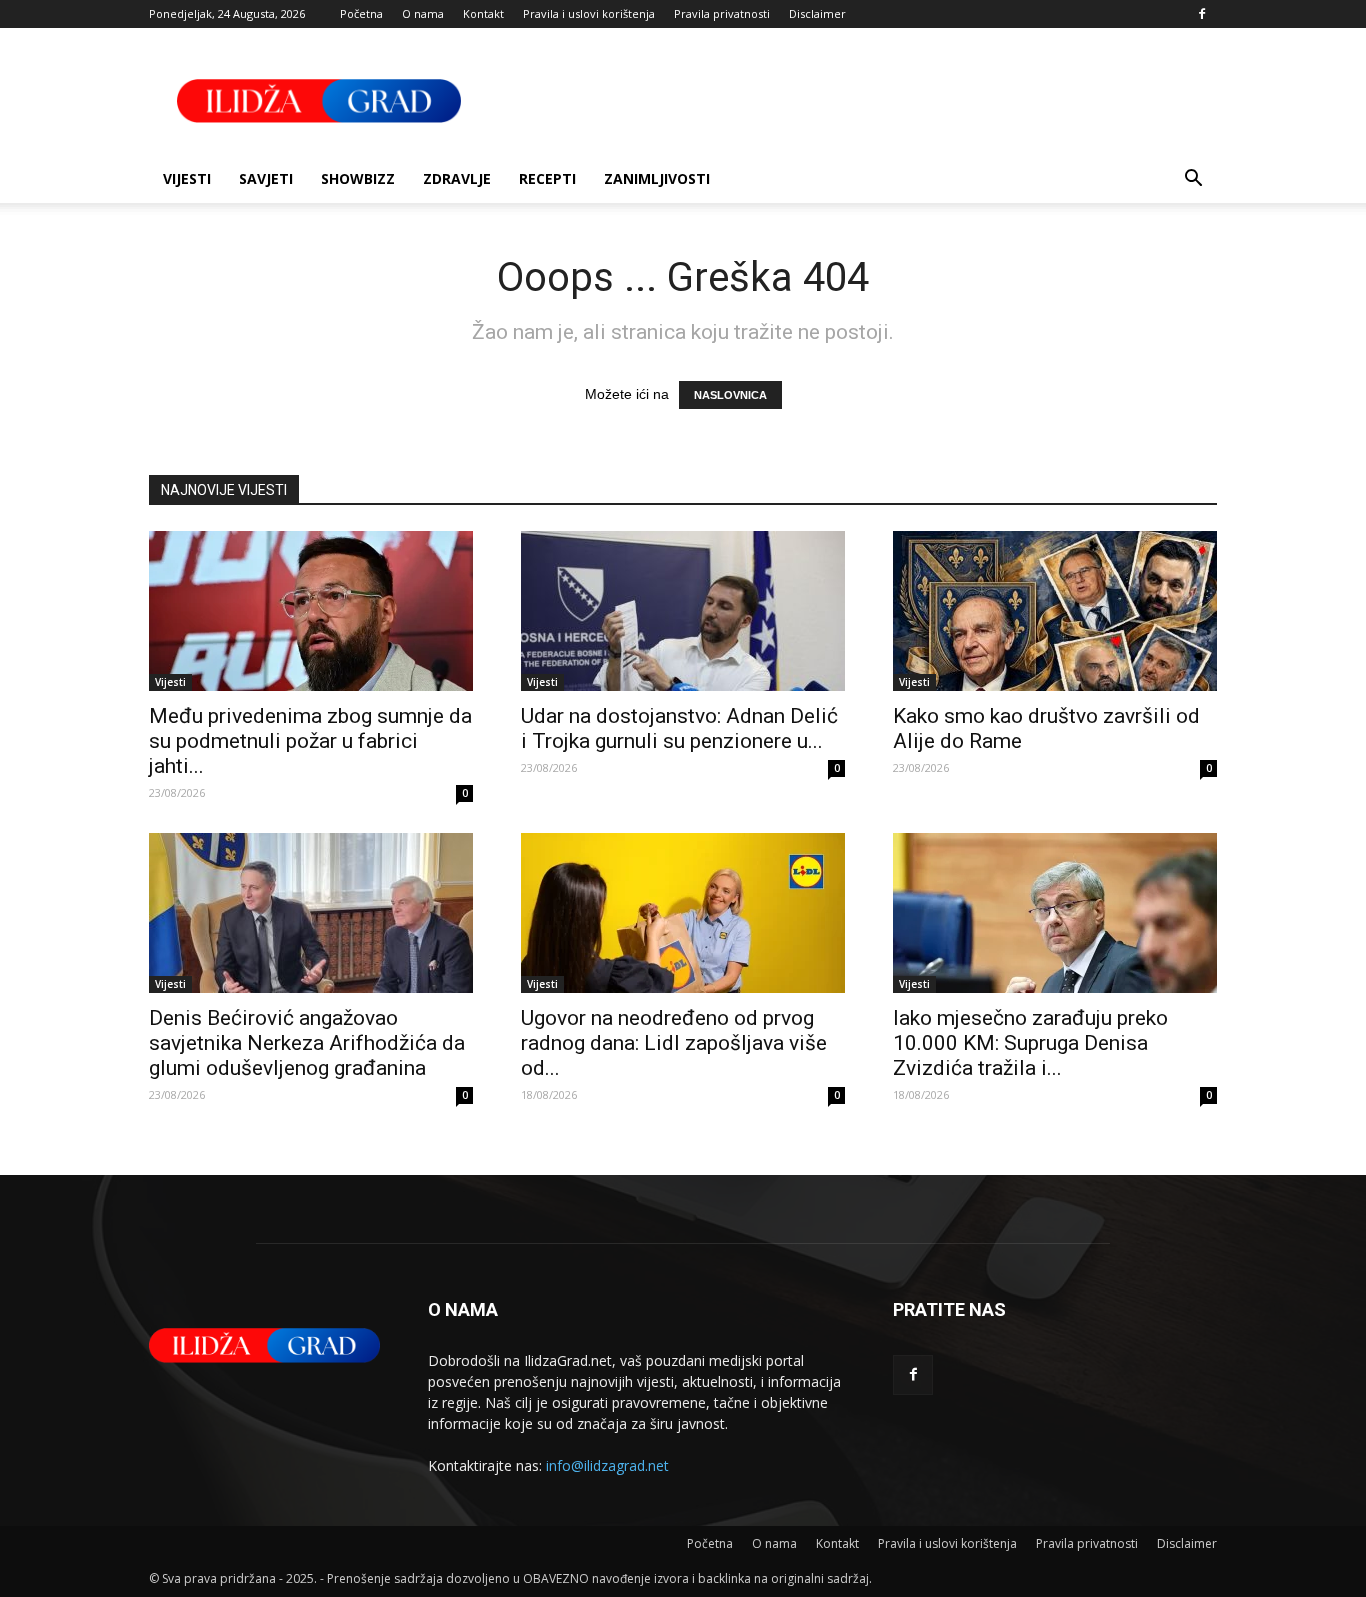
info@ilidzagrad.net (607, 1465)
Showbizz (358, 178)
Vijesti (187, 178)
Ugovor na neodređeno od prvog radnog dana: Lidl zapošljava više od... (674, 1043)
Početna (361, 13)
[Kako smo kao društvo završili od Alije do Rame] (1055, 611)
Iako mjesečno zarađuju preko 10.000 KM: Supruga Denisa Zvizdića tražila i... (1030, 1043)
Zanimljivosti (657, 178)
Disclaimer (817, 13)
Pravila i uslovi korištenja (589, 13)
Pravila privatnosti (722, 13)
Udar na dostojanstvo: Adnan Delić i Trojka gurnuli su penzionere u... (679, 728)
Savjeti (266, 178)
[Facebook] (1202, 14)
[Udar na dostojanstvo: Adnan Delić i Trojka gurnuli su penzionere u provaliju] (683, 611)
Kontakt (483, 13)
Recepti (547, 178)
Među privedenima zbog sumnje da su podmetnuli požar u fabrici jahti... (310, 741)
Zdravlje (457, 178)
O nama (423, 13)
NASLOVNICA (730, 395)
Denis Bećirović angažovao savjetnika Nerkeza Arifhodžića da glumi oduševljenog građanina (307, 1043)
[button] (1193, 180)
